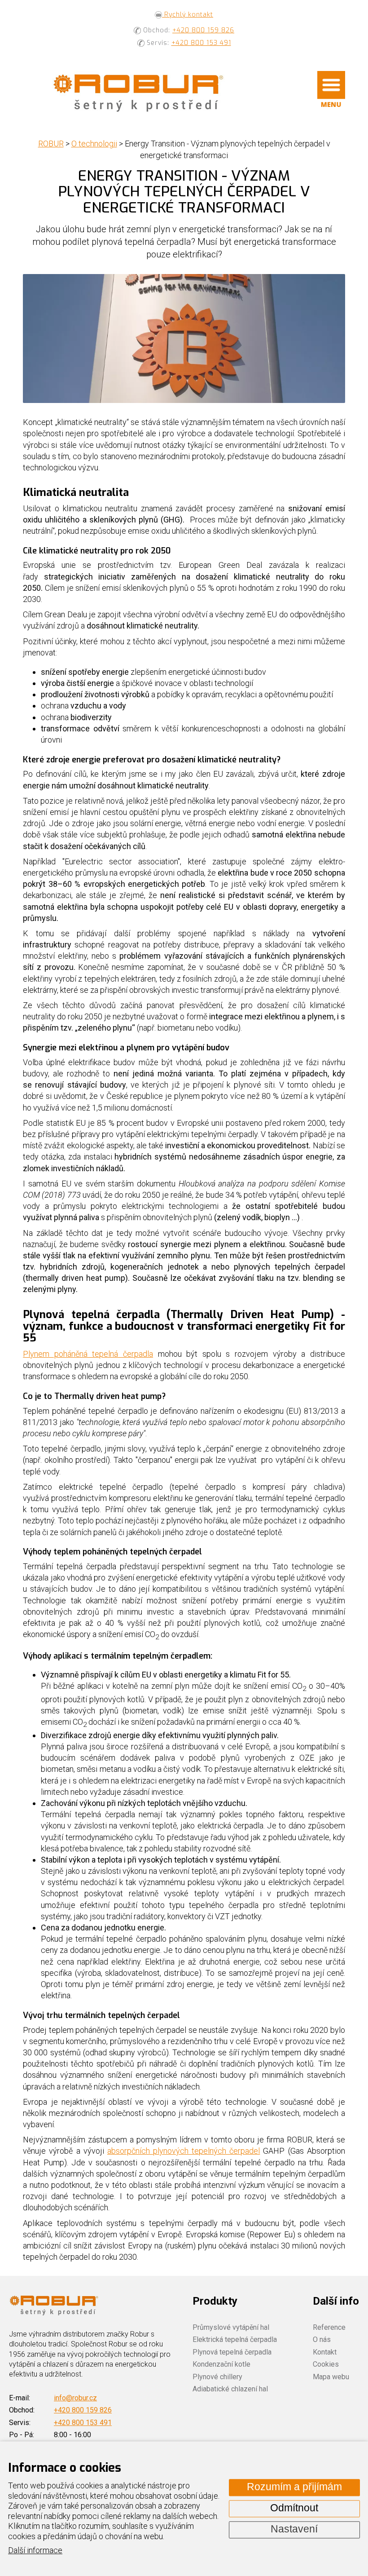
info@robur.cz (75, 2398)
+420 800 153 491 (201, 43)
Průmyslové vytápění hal (231, 2327)
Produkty (215, 2301)
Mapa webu (331, 2377)
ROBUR (51, 144)
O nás (322, 2339)
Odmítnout (294, 2508)
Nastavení (294, 2530)
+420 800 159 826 (203, 30)
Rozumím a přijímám (294, 2487)
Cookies (326, 2364)
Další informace (35, 2551)
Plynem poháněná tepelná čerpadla (88, 1354)
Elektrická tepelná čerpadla (235, 2339)
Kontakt (325, 2352)
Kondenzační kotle (221, 2364)
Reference (329, 2327)
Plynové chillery (217, 2377)
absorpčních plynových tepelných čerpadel (184, 2151)
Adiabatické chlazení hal (230, 2389)
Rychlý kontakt (188, 15)
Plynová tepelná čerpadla (232, 2352)
